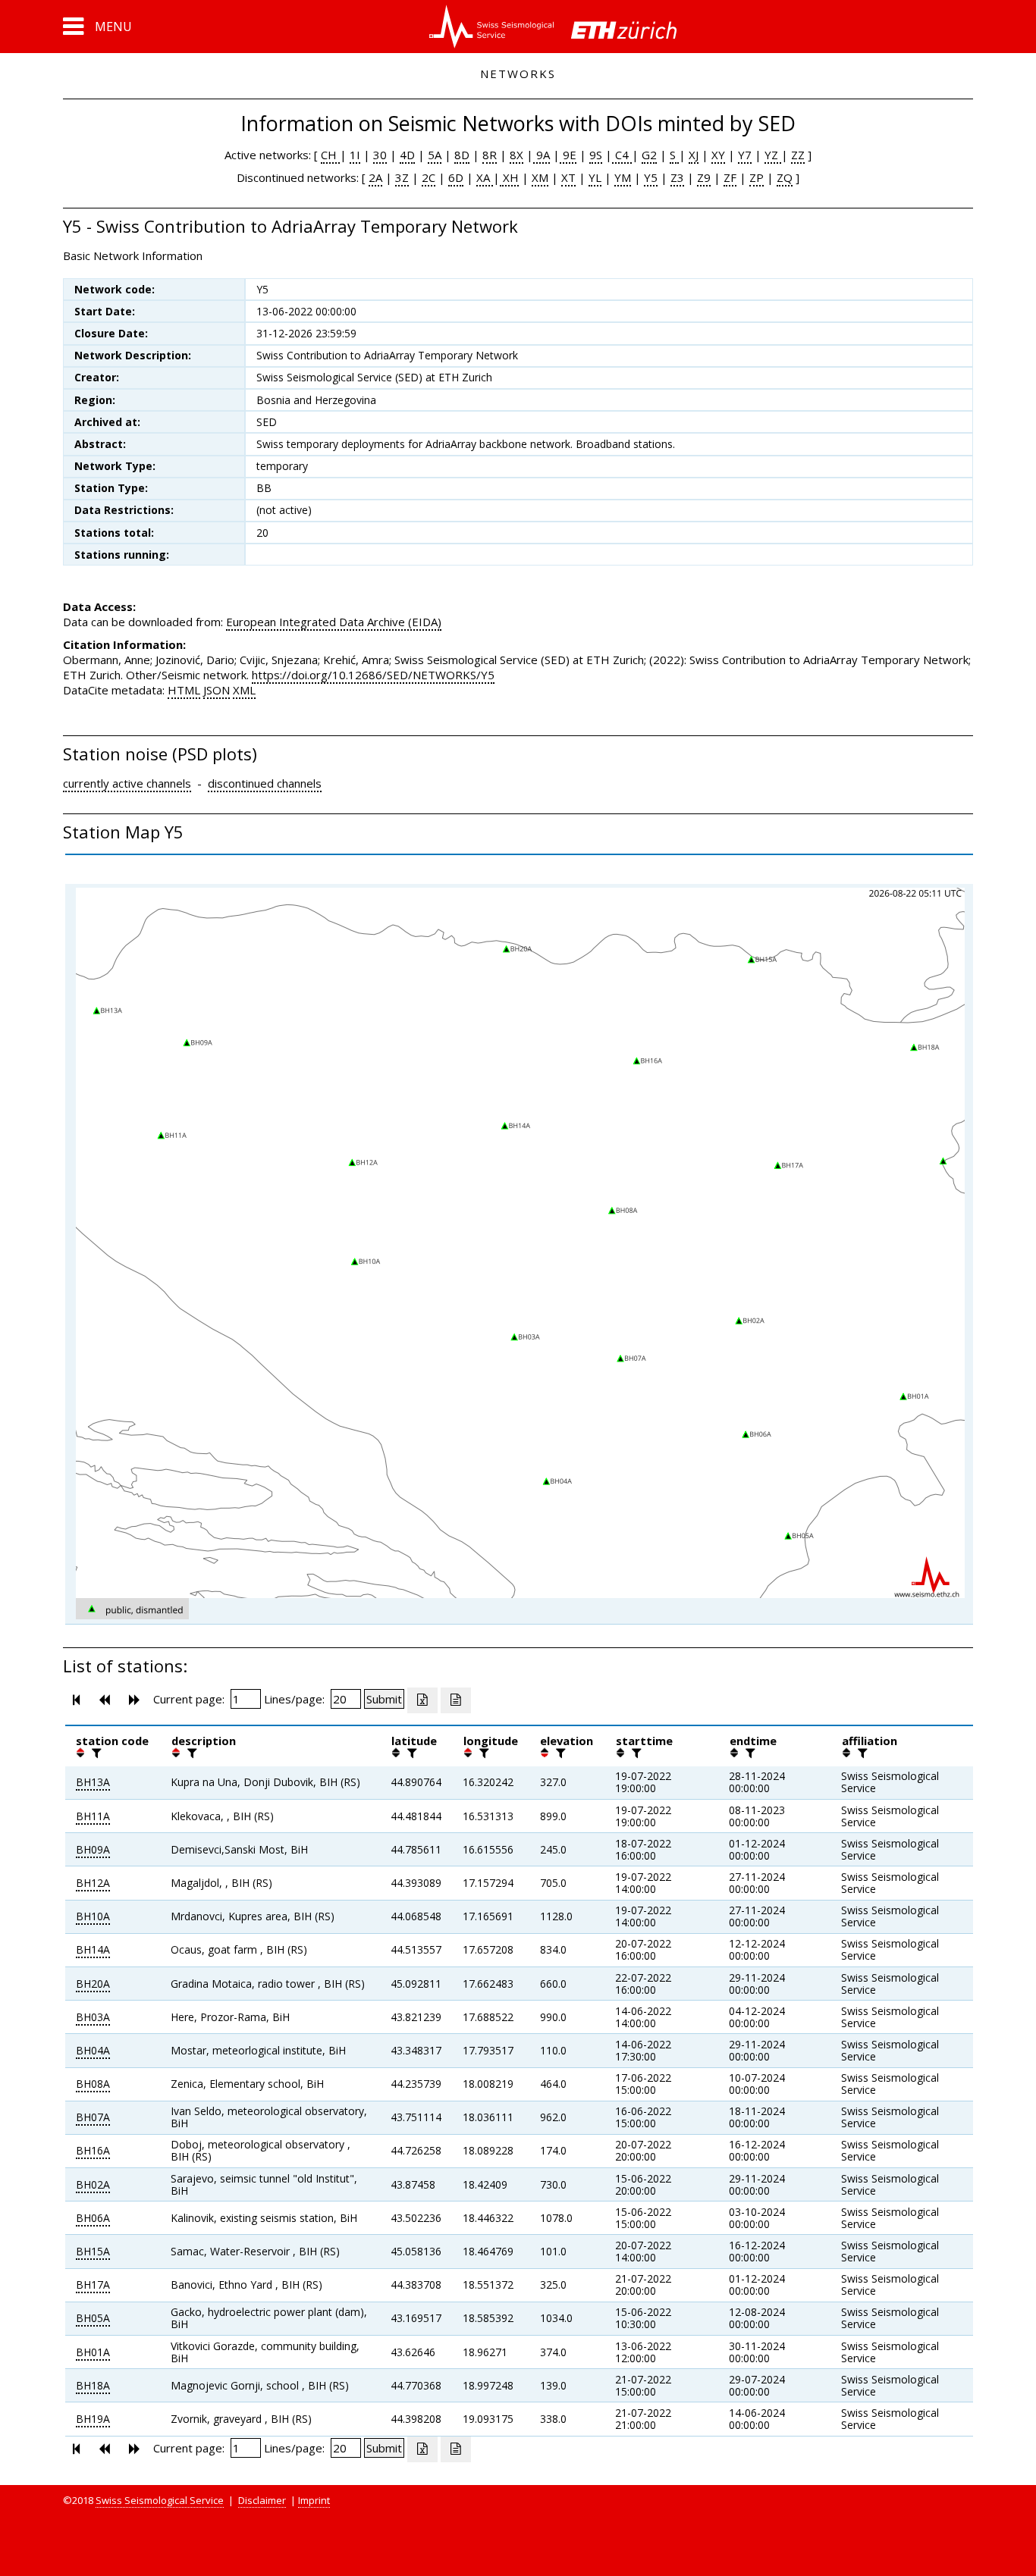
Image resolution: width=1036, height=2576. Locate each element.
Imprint (314, 2500)
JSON (217, 690)
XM (540, 177)
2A (375, 177)
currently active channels (127, 783)
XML (244, 690)
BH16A (93, 2150)
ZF (730, 177)
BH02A (93, 2184)
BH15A (93, 2251)
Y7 (745, 155)
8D (462, 155)
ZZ (798, 155)
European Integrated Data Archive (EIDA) (334, 622)
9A (542, 155)
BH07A (93, 2117)
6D (456, 177)
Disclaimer (262, 2500)
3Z (402, 177)
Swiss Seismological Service (160, 2500)
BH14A (93, 1949)
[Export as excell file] (422, 1700)
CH (330, 155)
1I (355, 155)
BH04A (93, 2050)
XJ (694, 155)
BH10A (93, 1916)
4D (407, 155)
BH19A (93, 2419)
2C (429, 177)
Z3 (677, 177)
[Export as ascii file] (456, 1700)
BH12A (93, 1883)
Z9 (704, 177)
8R (490, 155)
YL (595, 177)
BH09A (93, 1849)
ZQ (785, 177)
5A (435, 155)
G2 (649, 155)
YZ (773, 155)
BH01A (93, 2352)
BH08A (93, 2084)
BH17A (93, 2285)
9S (596, 155)
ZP (757, 177)
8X (516, 155)
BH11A (93, 1816)
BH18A (93, 2385)
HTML (184, 690)
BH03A (93, 2017)
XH (509, 177)
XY (718, 155)
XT (568, 177)
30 (380, 155)
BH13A (93, 1782)
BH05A (93, 2318)
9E (568, 155)
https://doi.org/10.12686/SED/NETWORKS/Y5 (373, 675)
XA (485, 177)
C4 (622, 155)
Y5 (651, 177)
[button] (97, 27)
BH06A (93, 2218)
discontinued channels (265, 783)
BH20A (93, 1984)
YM (623, 177)
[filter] (95, 1753)
